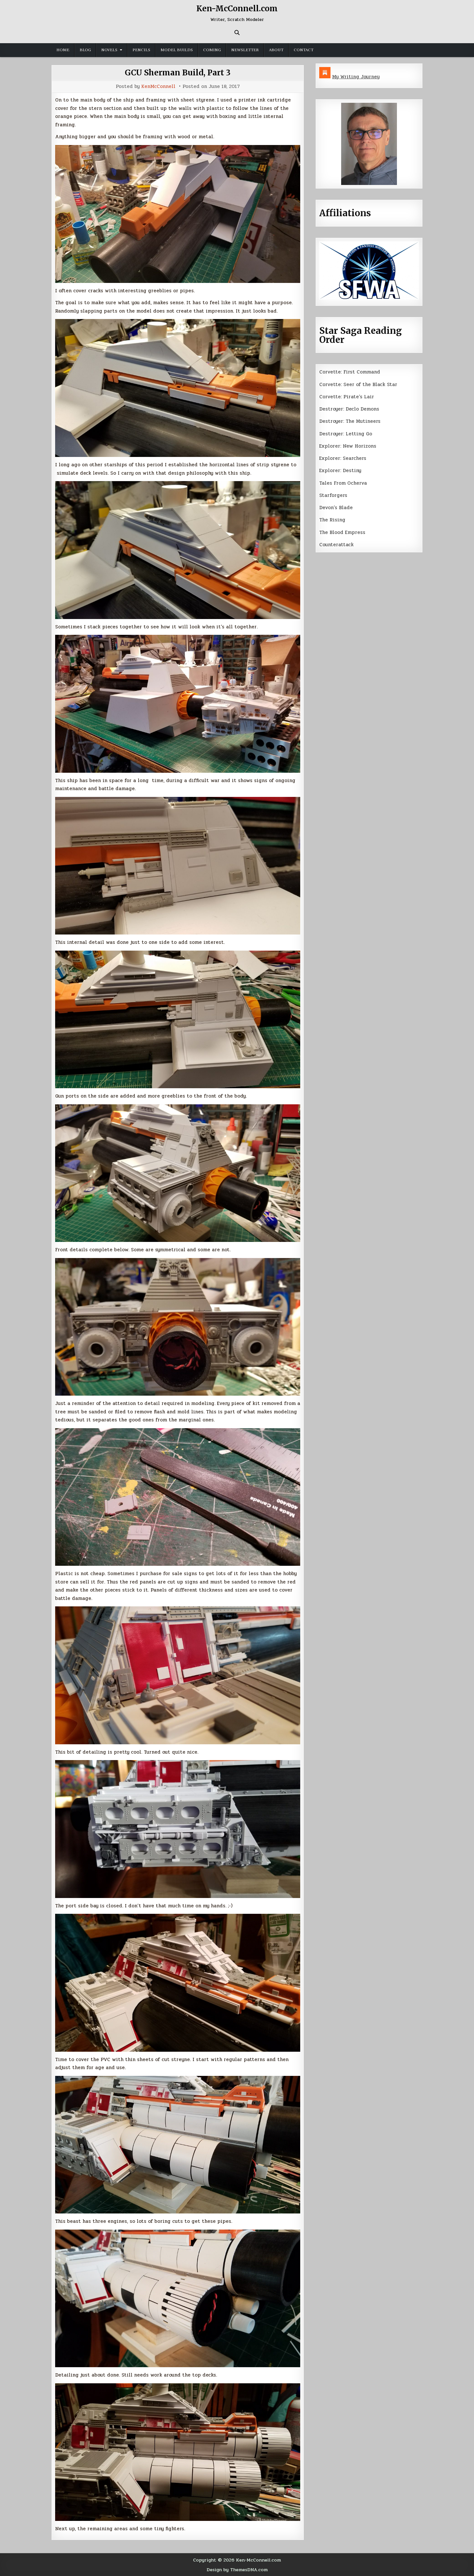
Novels (109, 50)
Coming (212, 50)
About (276, 50)
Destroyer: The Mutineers (350, 421)
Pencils (141, 50)
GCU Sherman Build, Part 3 (178, 73)
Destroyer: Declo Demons (349, 409)
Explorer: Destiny (340, 470)
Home (63, 50)
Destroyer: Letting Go (346, 434)
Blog (85, 50)
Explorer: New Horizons (348, 446)
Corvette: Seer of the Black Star (358, 384)
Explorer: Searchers (343, 458)
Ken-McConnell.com (237, 9)
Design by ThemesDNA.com (237, 2570)
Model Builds (177, 50)
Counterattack (336, 545)
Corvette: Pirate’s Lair (347, 397)
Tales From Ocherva (343, 483)
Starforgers (333, 495)
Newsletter (245, 50)
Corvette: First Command (350, 372)
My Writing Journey (356, 77)
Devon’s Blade (336, 508)
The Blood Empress (342, 532)
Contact (304, 50)
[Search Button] (237, 33)
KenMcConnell (158, 87)
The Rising (332, 520)
